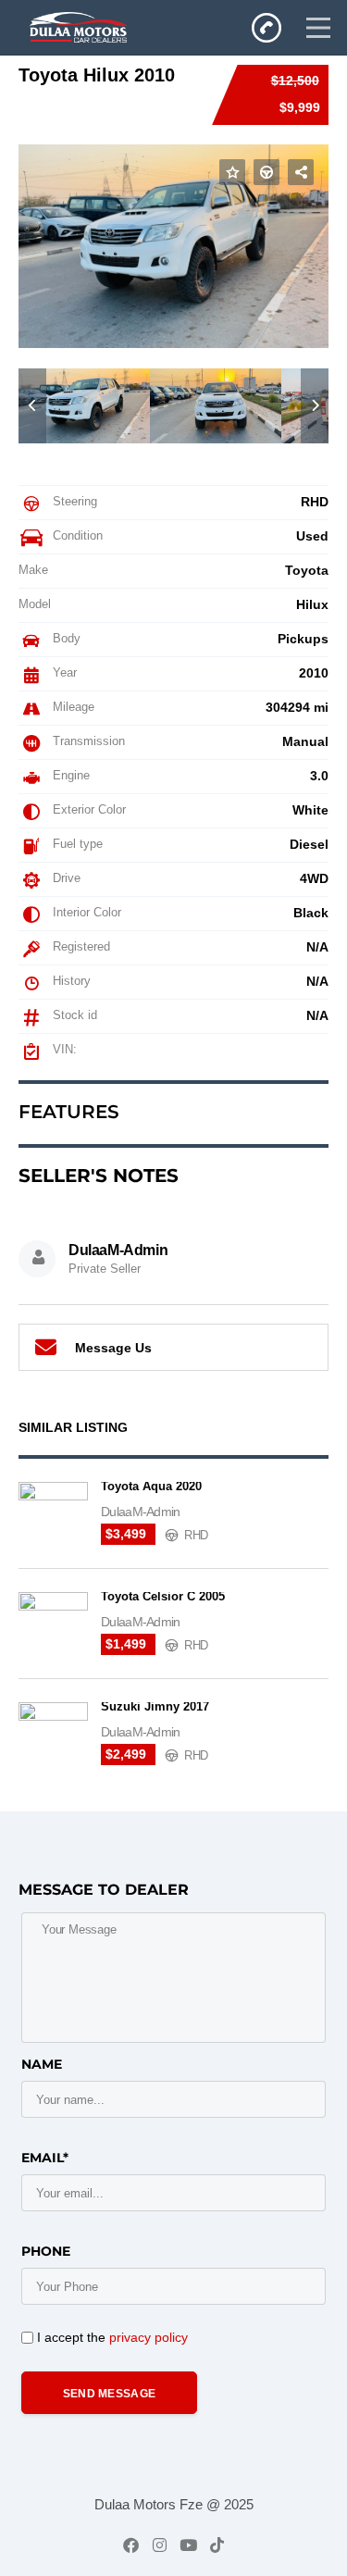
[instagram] (160, 2545)
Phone (46, 2251)
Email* (45, 2158)
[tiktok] (217, 2545)
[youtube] (188, 2545)
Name (42, 2064)
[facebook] (131, 2545)
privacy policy (149, 2337)
